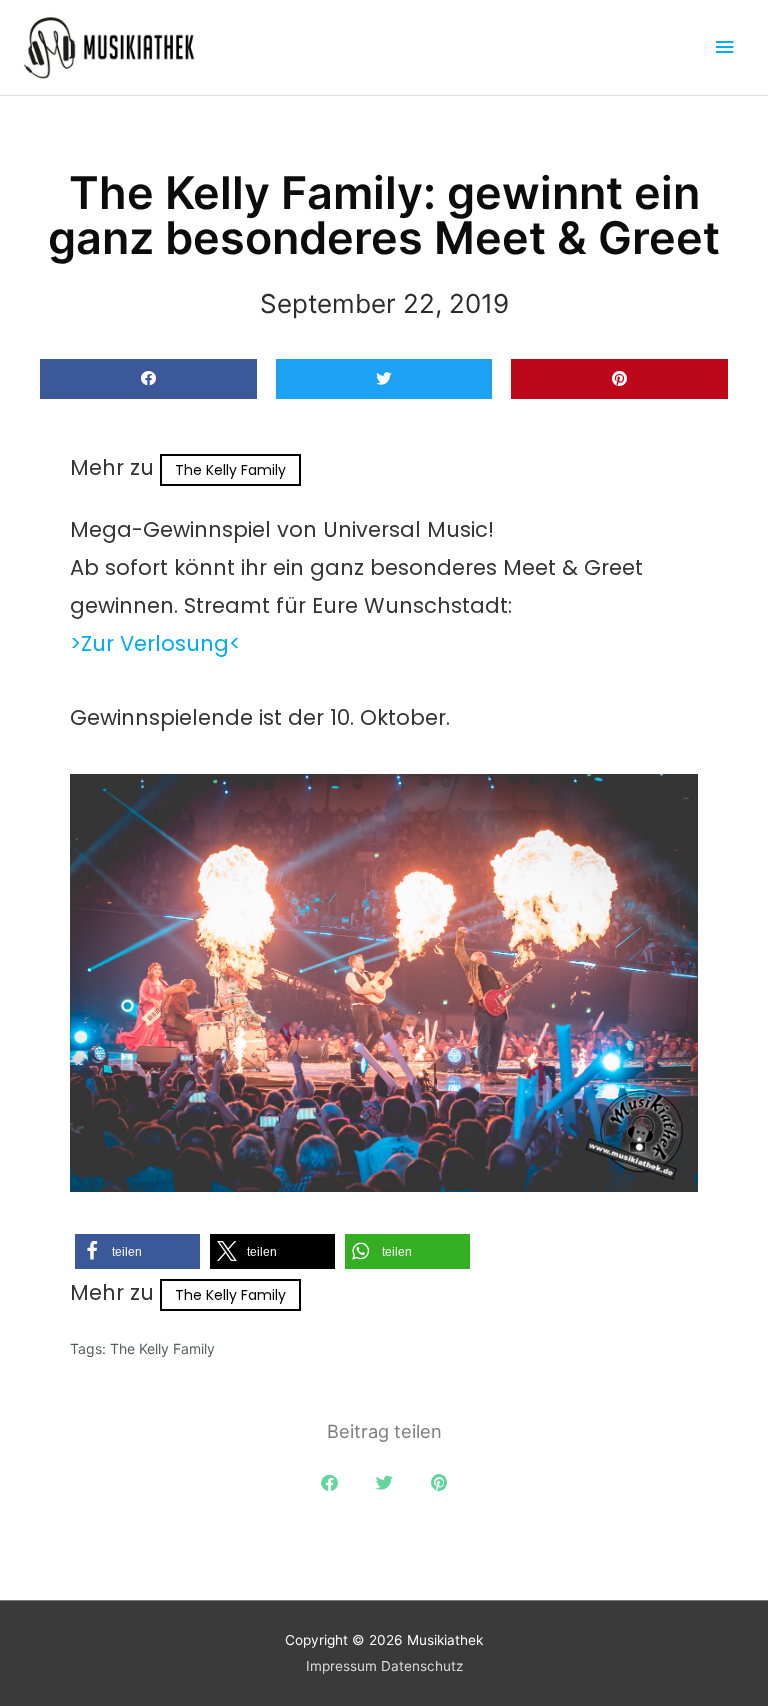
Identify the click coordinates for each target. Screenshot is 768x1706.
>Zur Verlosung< (155, 643)
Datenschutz (422, 1666)
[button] (148, 379)
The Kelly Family (230, 470)
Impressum (341, 1666)
